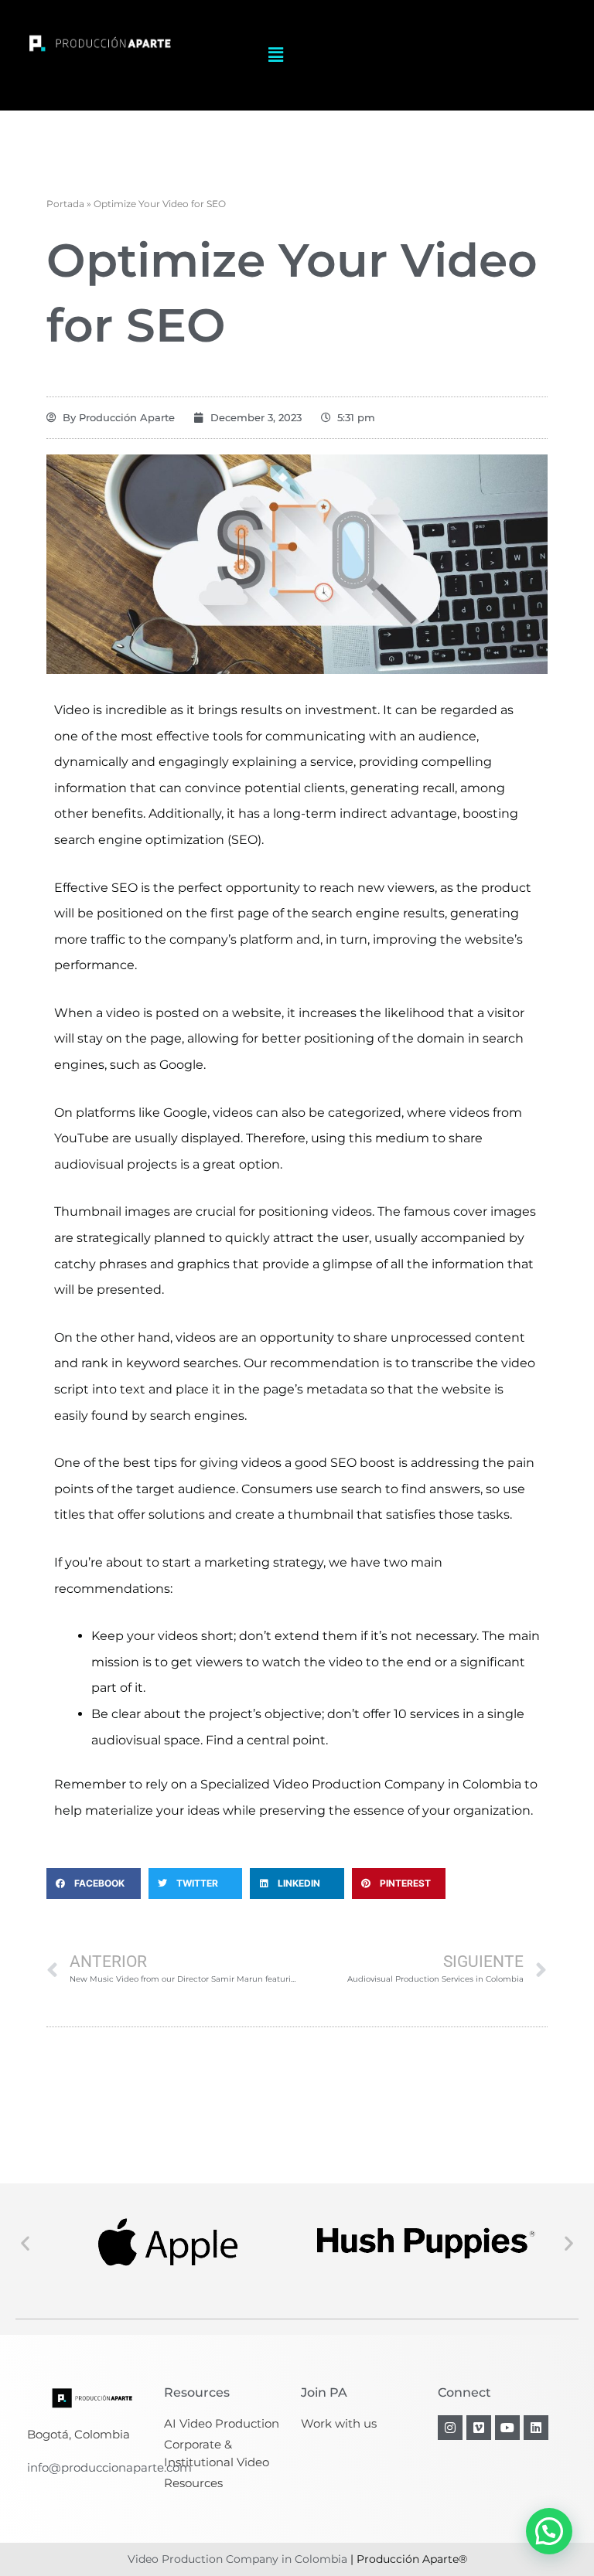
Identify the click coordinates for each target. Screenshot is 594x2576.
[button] (276, 55)
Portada (65, 204)
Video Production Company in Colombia (237, 2559)
